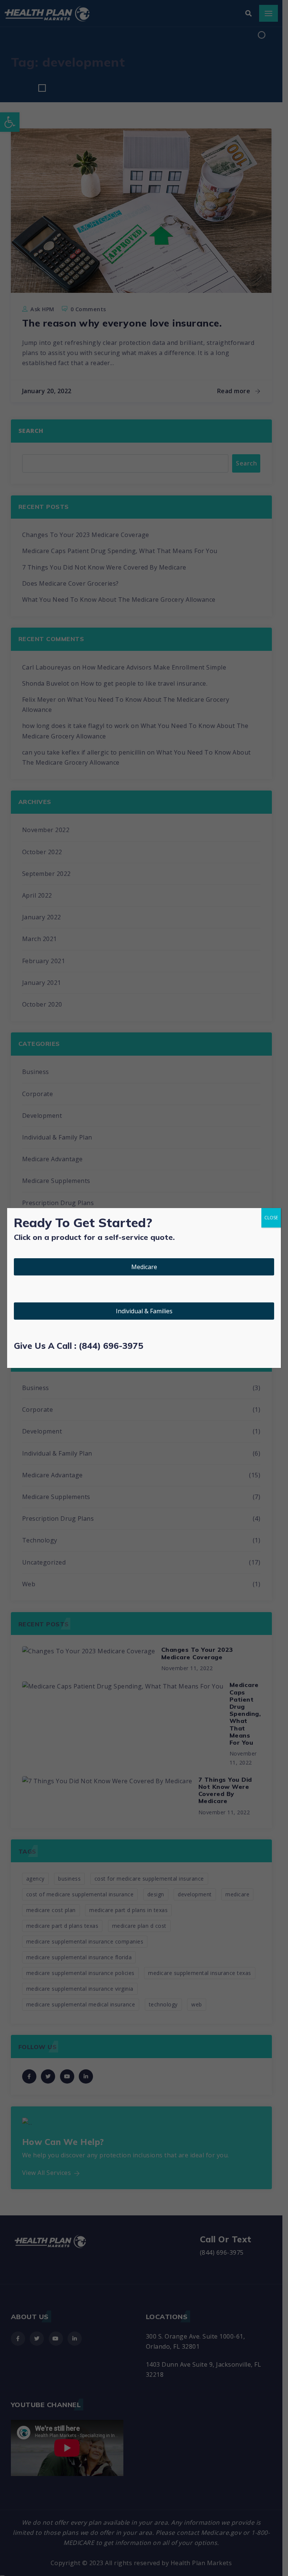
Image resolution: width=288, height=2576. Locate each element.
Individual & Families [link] (144, 1311)
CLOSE (271, 1218)
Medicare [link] (144, 1267)
